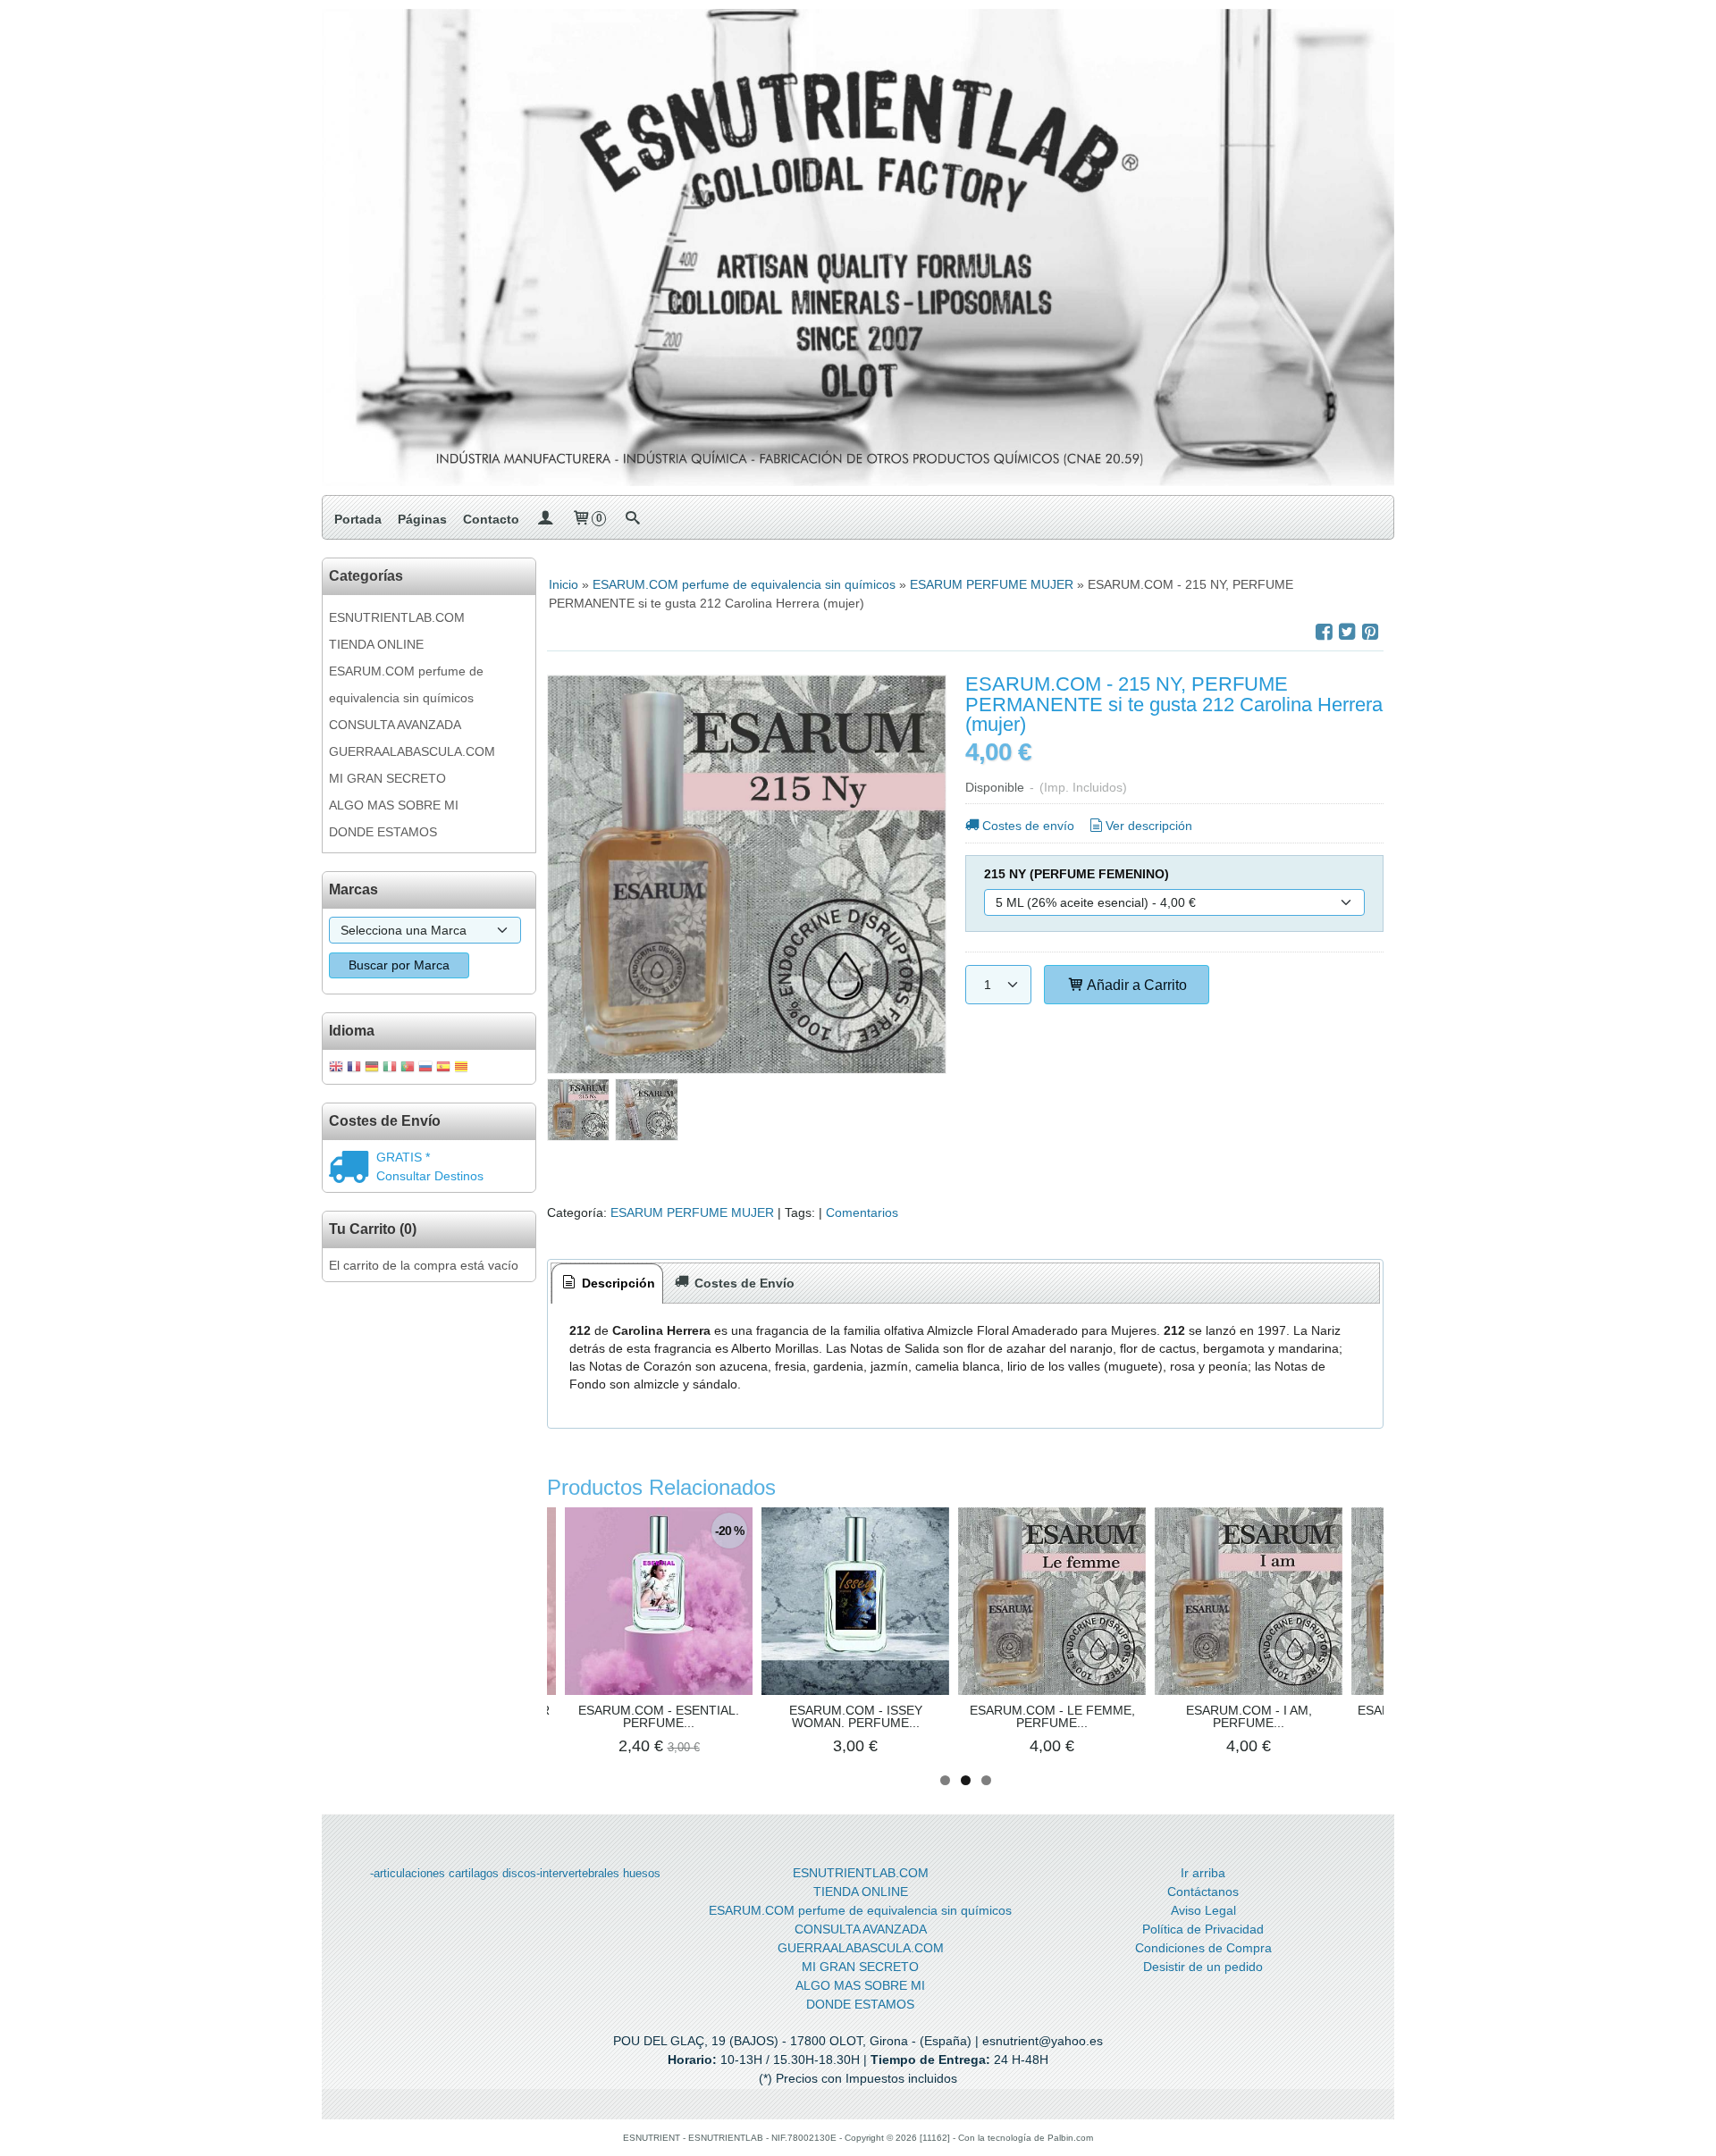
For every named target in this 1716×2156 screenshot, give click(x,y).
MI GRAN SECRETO (387, 778)
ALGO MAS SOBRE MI (394, 805)
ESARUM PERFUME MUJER (692, 1212)
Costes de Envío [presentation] (743, 1283)
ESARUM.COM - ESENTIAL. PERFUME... (659, 1716)
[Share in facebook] (1324, 632)
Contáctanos (1203, 1892)
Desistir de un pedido (1203, 1967)
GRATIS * (403, 1157)
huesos (642, 1873)
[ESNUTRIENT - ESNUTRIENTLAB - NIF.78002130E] (858, 247)
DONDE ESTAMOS (383, 832)
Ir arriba (1203, 1873)
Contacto (491, 519)
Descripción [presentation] (617, 1283)
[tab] (608, 1284)
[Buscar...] (632, 519)
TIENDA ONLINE (376, 644)
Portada (358, 519)
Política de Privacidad (1203, 1929)
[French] (354, 1068)
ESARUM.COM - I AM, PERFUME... (1249, 1716)
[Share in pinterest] (1370, 632)
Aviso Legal (1203, 1910)
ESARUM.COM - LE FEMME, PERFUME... (1052, 1716)
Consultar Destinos (430, 1176)
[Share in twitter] (1347, 632)
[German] (372, 1068)
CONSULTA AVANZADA (395, 725)
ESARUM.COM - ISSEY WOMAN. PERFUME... (856, 1716)
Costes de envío (1028, 826)
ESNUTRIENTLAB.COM (397, 617)
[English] (336, 1068)
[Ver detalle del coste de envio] (353, 1169)
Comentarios (862, 1212)
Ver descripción (1149, 826)
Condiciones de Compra (1203, 1948)
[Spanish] (443, 1068)
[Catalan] (463, 1068)
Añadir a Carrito (1136, 985)
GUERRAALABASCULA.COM (412, 751)
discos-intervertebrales (561, 1873)
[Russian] (425, 1068)
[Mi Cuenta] (545, 519)
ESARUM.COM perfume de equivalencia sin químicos (406, 684)
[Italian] (390, 1068)
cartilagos (474, 1873)
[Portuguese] (408, 1068)
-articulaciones (408, 1873)
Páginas (422, 519)
